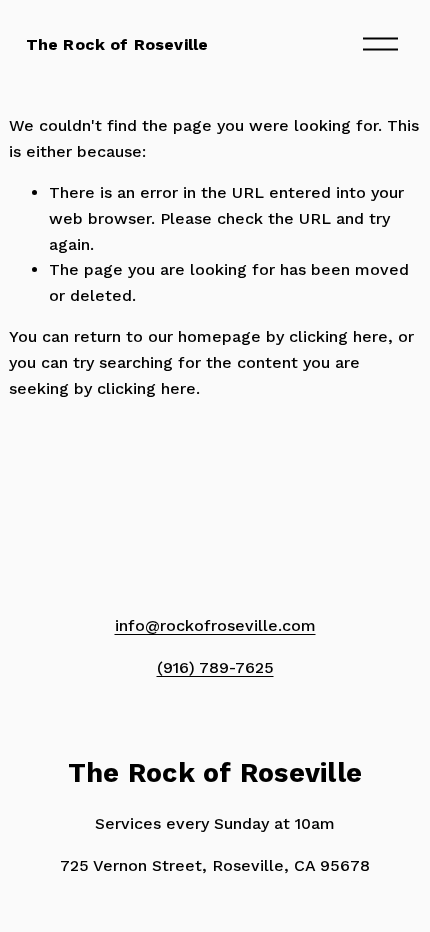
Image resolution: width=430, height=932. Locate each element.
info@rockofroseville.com (215, 625)
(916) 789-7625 (215, 667)
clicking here (338, 336)
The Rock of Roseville (117, 44)
